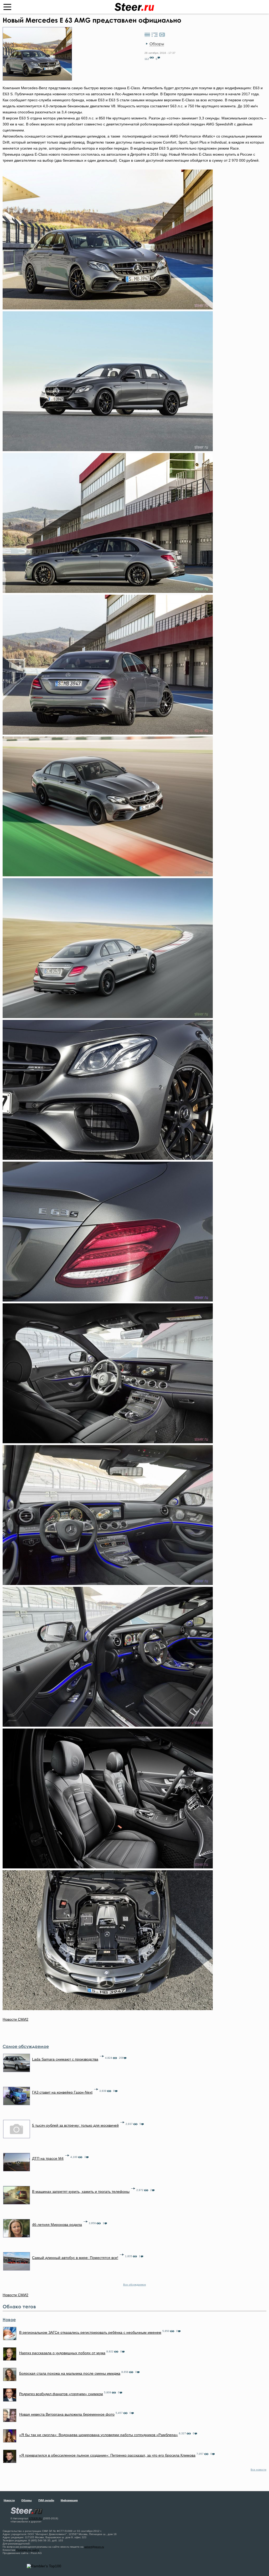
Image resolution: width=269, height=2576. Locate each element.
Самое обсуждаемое (26, 2046)
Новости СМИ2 (15, 2019)
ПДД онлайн (46, 2500)
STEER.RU (36, 2518)
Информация (69, 2500)
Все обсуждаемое (135, 2285)
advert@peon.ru (94, 2547)
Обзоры (157, 44)
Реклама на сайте (28, 2550)
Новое (9, 2320)
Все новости (258, 2470)
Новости (9, 2500)
